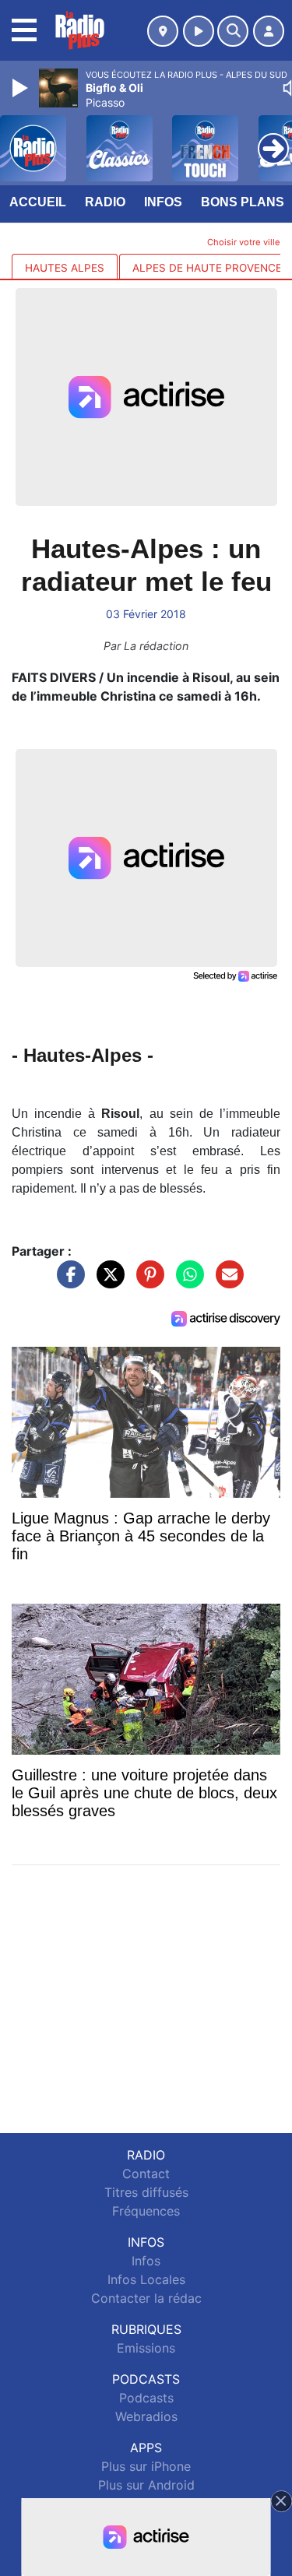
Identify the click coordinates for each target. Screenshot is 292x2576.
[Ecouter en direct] (199, 31)
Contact (146, 2174)
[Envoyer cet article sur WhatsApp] (186, 1282)
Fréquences (146, 2211)
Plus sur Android (146, 2485)
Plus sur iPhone (146, 2466)
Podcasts (146, 2398)
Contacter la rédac (146, 2298)
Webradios (146, 2416)
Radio (105, 202)
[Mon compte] (269, 31)
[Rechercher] (233, 31)
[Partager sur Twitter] (107, 1282)
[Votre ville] (163, 31)
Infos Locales (146, 2279)
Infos (163, 202)
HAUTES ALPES (65, 268)
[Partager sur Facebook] (67, 1282)
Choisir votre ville (244, 242)
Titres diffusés (146, 2192)
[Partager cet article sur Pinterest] (146, 1282)
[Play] (22, 88)
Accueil (38, 202)
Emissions (146, 2348)
